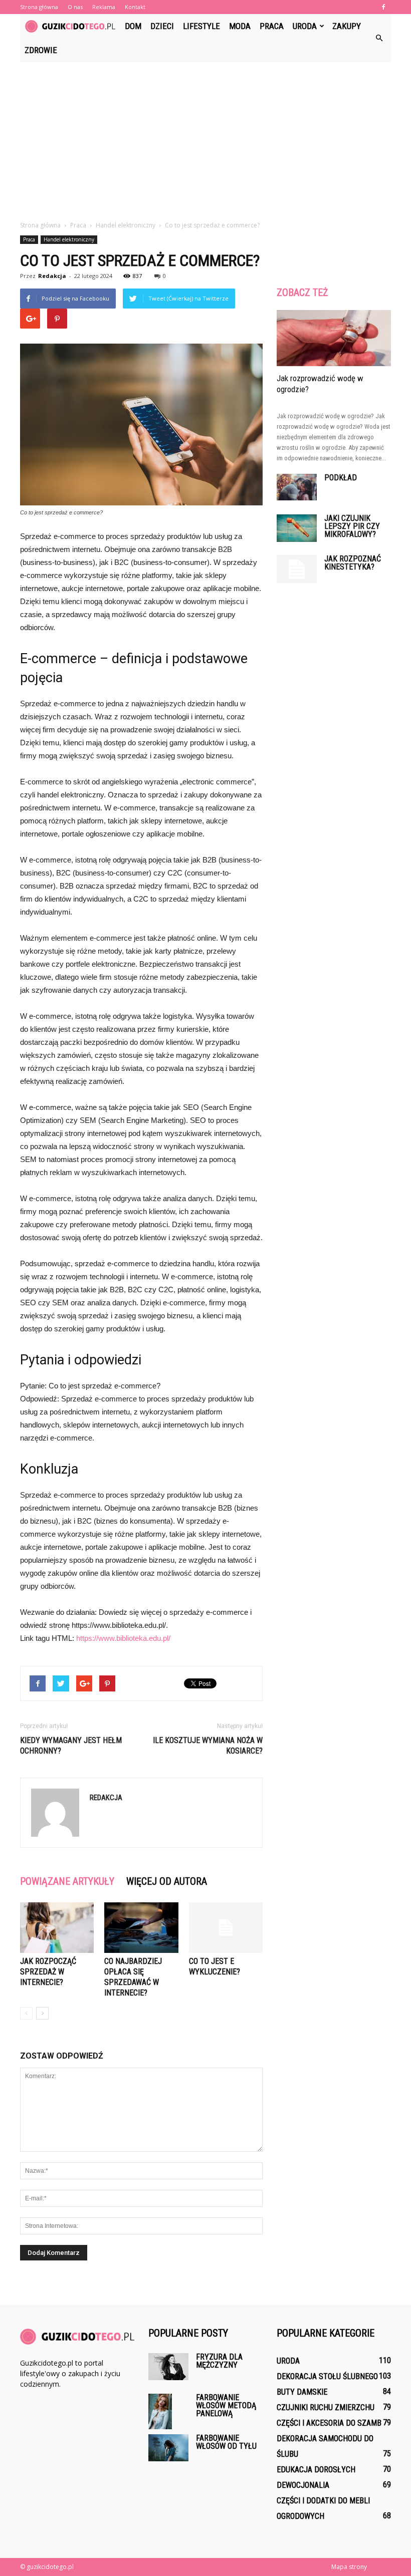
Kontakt (135, 7)
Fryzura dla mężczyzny (219, 2361)
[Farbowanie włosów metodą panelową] (168, 2411)
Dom (133, 26)
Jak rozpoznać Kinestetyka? (353, 563)
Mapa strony (349, 2567)
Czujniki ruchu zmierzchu (326, 2407)
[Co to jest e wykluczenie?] (226, 1928)
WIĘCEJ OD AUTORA (167, 1881)
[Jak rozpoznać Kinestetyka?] (297, 569)
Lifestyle (201, 26)
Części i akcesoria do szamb (329, 2423)
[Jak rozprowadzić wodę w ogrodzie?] (334, 338)
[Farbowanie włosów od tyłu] (168, 2448)
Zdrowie (41, 50)
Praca (272, 26)
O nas (75, 7)
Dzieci (162, 26)
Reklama (104, 7)
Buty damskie (302, 2392)
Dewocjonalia (303, 2485)
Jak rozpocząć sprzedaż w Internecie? (48, 1972)
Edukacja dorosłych (316, 2470)
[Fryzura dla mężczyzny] (168, 2366)
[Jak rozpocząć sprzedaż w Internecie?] (57, 1928)
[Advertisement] (205, 137)
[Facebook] (383, 7)
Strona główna (39, 7)
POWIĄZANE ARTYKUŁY (67, 1881)
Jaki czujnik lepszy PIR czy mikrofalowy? (352, 526)
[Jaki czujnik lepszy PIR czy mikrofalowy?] (297, 528)
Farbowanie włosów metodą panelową (226, 2405)
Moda (240, 26)
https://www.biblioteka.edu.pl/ (123, 1638)
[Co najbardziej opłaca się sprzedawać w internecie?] (141, 1928)
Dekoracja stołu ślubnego (327, 2376)
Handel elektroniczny (69, 239)
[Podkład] (297, 487)
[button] (379, 38)
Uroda (305, 26)
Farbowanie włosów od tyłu (226, 2442)
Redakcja (52, 276)
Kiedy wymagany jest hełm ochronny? (71, 1746)
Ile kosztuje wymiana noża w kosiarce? (208, 1746)
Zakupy (347, 26)
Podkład (341, 478)
